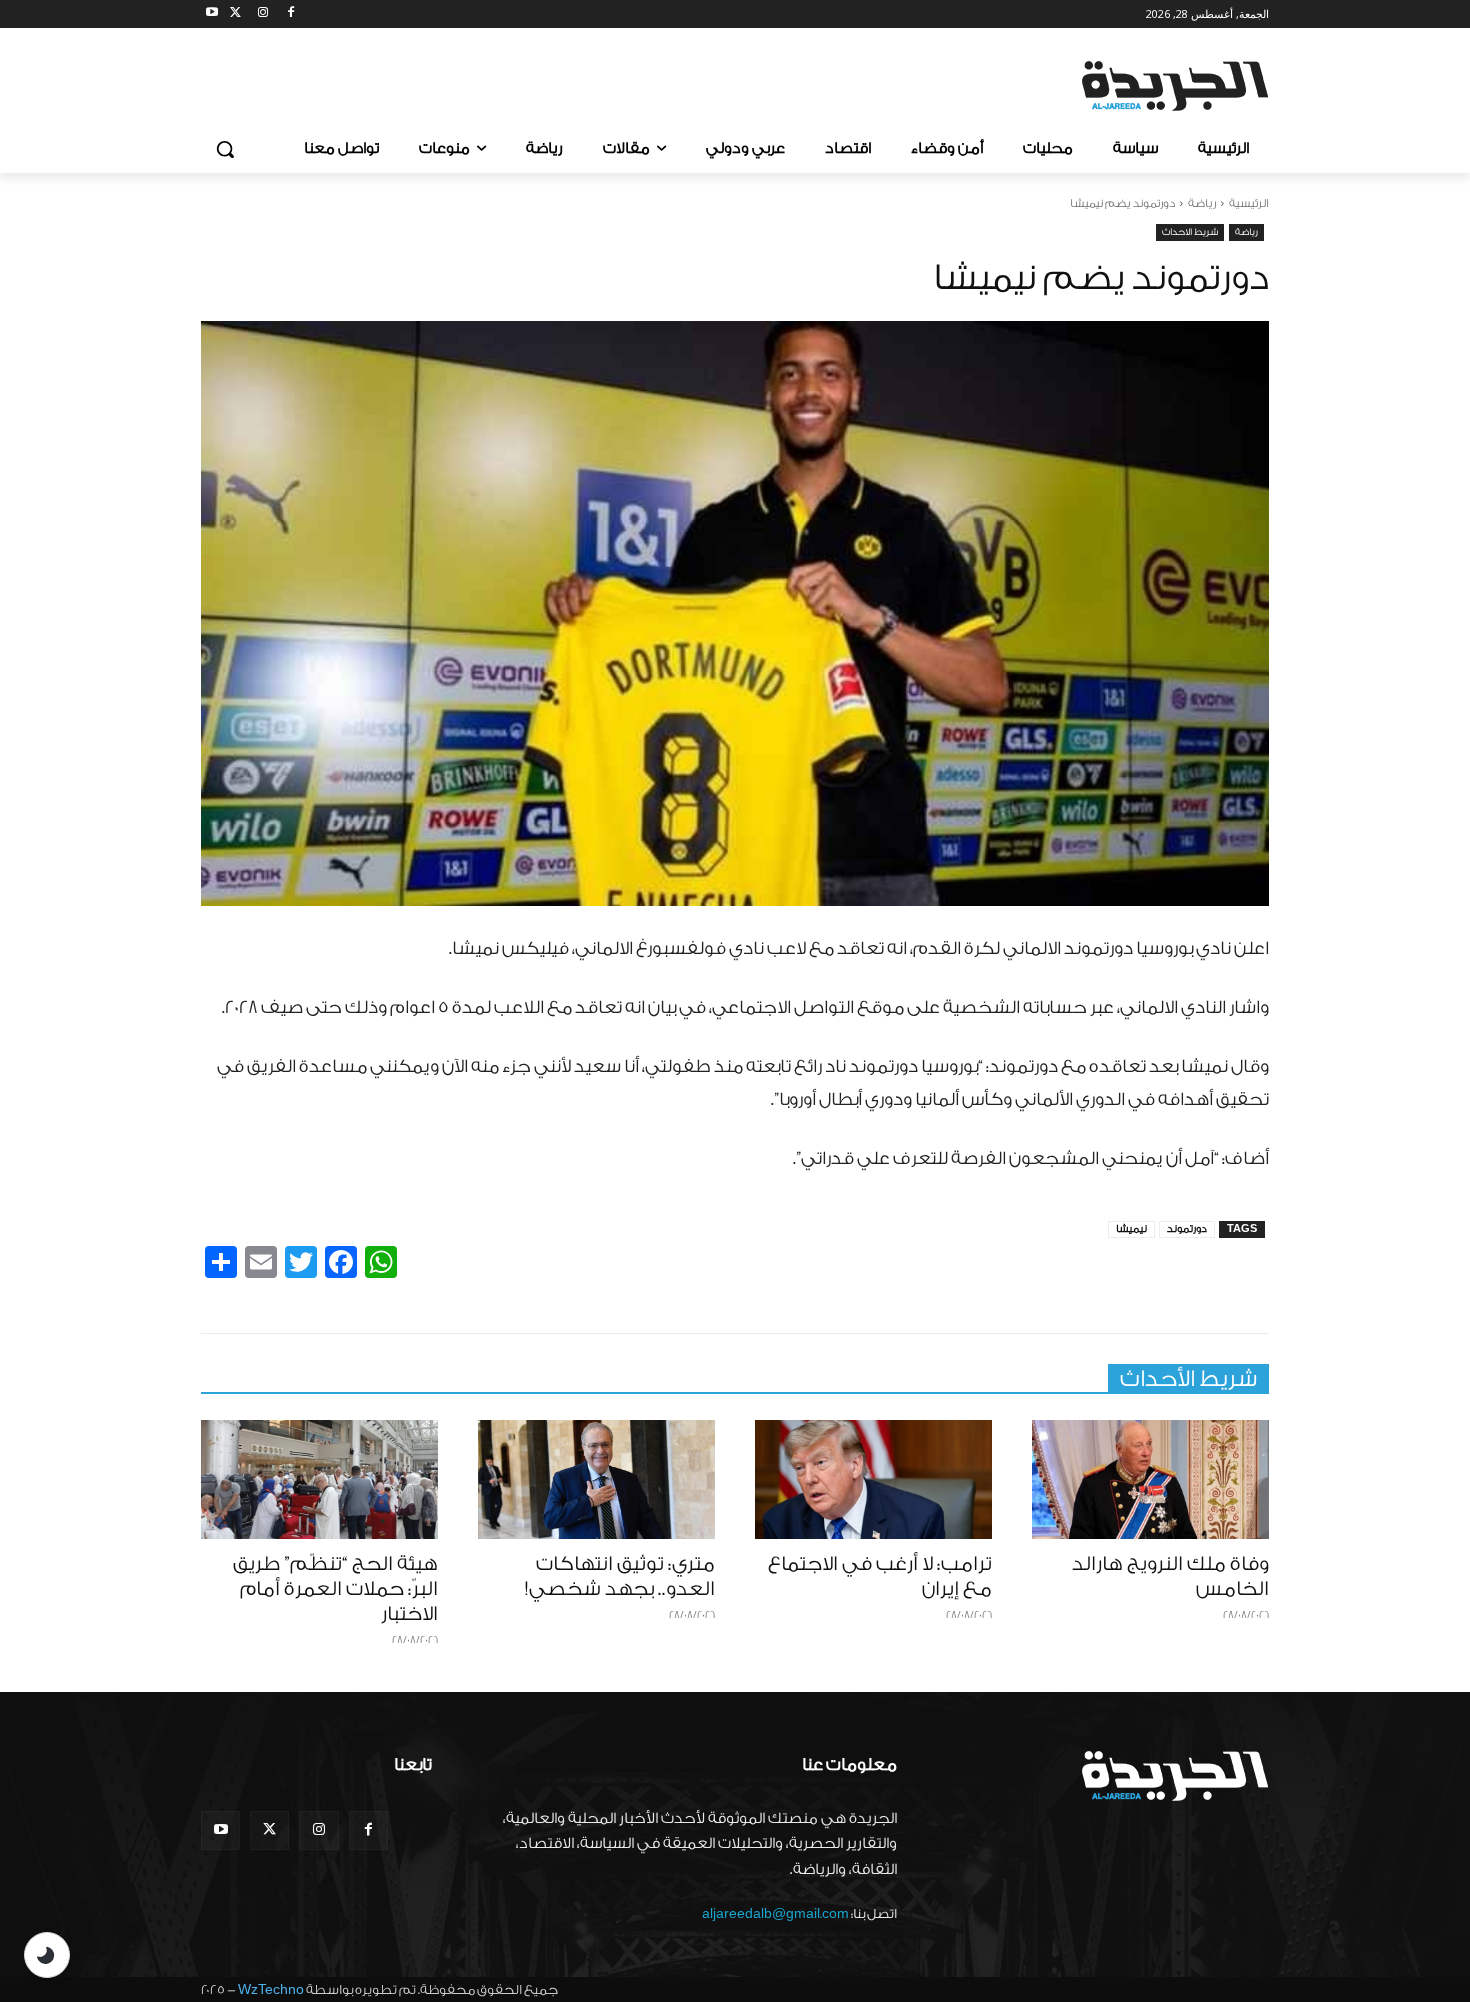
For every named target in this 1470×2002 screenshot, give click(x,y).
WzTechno (271, 1989)
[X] (235, 14)
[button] (225, 149)
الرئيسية (1249, 203)
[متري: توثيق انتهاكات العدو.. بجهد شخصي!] (596, 1479)
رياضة (1202, 203)
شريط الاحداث (1190, 232)
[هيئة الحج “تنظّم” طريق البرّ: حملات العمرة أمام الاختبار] (319, 1479)
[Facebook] (290, 14)
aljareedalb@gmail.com (775, 1913)
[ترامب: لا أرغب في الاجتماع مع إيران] (873, 1479)
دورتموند (1187, 1229)
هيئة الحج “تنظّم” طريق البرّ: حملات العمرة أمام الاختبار (335, 1589)
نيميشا (1131, 1229)
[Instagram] (263, 14)
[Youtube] (212, 14)
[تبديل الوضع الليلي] (47, 1955)
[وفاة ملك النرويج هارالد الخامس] (1150, 1479)
